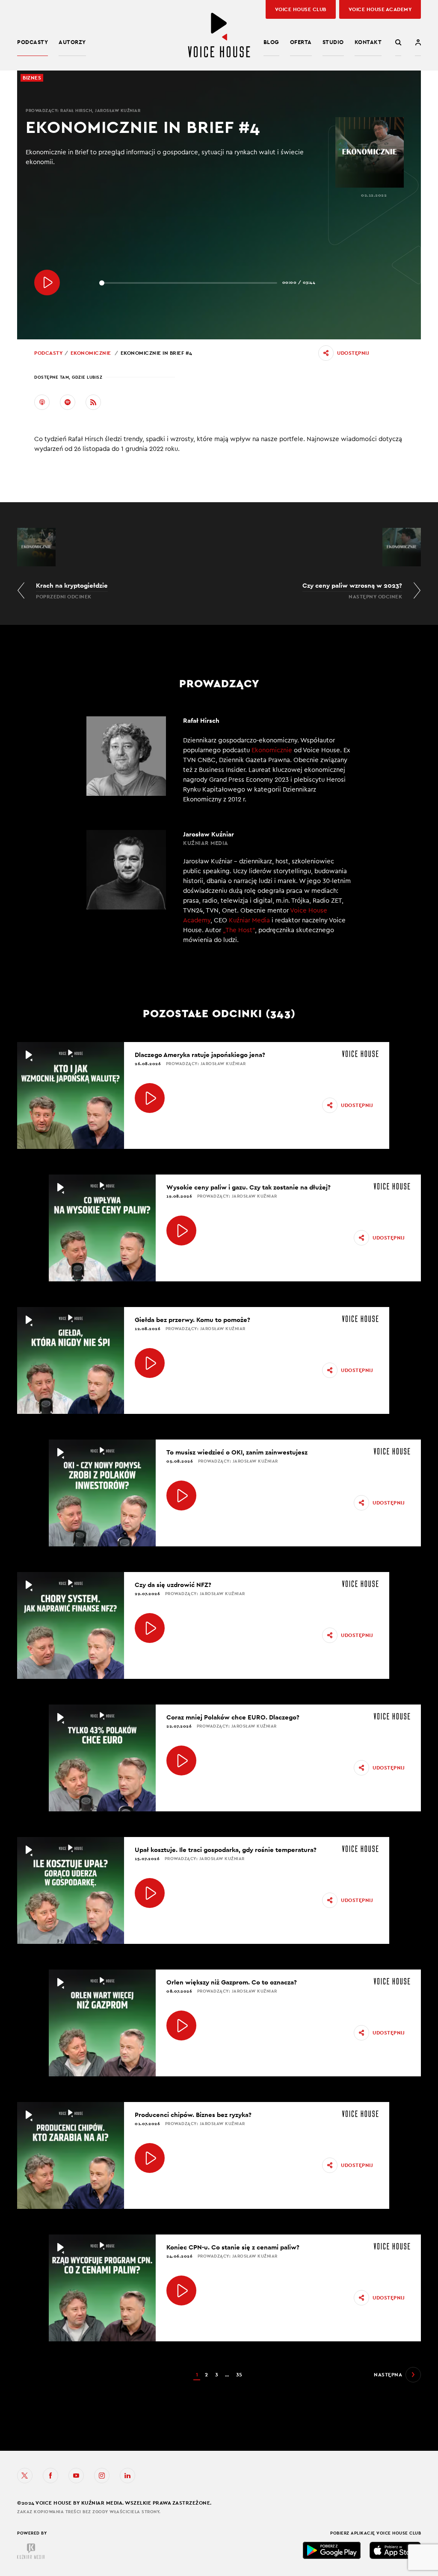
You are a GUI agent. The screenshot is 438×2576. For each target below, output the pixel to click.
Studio (333, 42)
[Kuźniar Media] (31, 2551)
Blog (271, 42)
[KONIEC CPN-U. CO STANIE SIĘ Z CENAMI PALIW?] (181, 2290)
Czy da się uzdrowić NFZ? (173, 1585)
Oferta (301, 42)
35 (239, 2375)
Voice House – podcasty (219, 35)
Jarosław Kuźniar (118, 110)
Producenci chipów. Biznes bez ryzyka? (193, 2115)
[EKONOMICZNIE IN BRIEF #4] (47, 283)
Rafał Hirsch (76, 110)
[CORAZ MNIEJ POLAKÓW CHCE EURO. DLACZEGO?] (181, 1761)
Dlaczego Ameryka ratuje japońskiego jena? (200, 1055)
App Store (395, 2550)
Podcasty (33, 42)
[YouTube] (76, 2476)
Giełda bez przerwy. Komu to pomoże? (192, 1320)
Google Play (332, 2550)
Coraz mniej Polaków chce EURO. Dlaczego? (233, 1717)
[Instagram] (102, 2476)
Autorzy (72, 42)
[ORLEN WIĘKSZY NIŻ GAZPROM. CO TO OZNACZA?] (181, 2025)
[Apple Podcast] (42, 402)
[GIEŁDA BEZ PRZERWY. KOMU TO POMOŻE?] (150, 1363)
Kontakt (368, 42)
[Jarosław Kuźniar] (219, 892)
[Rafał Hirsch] (219, 760)
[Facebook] (50, 2476)
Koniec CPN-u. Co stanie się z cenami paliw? (233, 2247)
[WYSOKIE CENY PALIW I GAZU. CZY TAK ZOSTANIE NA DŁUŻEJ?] (181, 1231)
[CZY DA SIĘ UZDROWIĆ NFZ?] (150, 1628)
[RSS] (93, 402)
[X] (25, 2476)
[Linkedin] (127, 2476)
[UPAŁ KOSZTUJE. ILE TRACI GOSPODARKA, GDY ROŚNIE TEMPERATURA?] (150, 1893)
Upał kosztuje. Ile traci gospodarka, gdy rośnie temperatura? (226, 1850)
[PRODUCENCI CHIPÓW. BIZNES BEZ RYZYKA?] (150, 2158)
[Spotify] (68, 402)
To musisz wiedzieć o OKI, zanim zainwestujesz (237, 1452)
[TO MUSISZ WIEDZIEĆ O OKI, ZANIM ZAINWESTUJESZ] (181, 1496)
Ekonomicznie (91, 353)
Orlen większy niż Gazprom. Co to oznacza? (232, 1982)
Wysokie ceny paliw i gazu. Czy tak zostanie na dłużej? (249, 1187)
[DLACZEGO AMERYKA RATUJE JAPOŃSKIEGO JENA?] (150, 1098)
